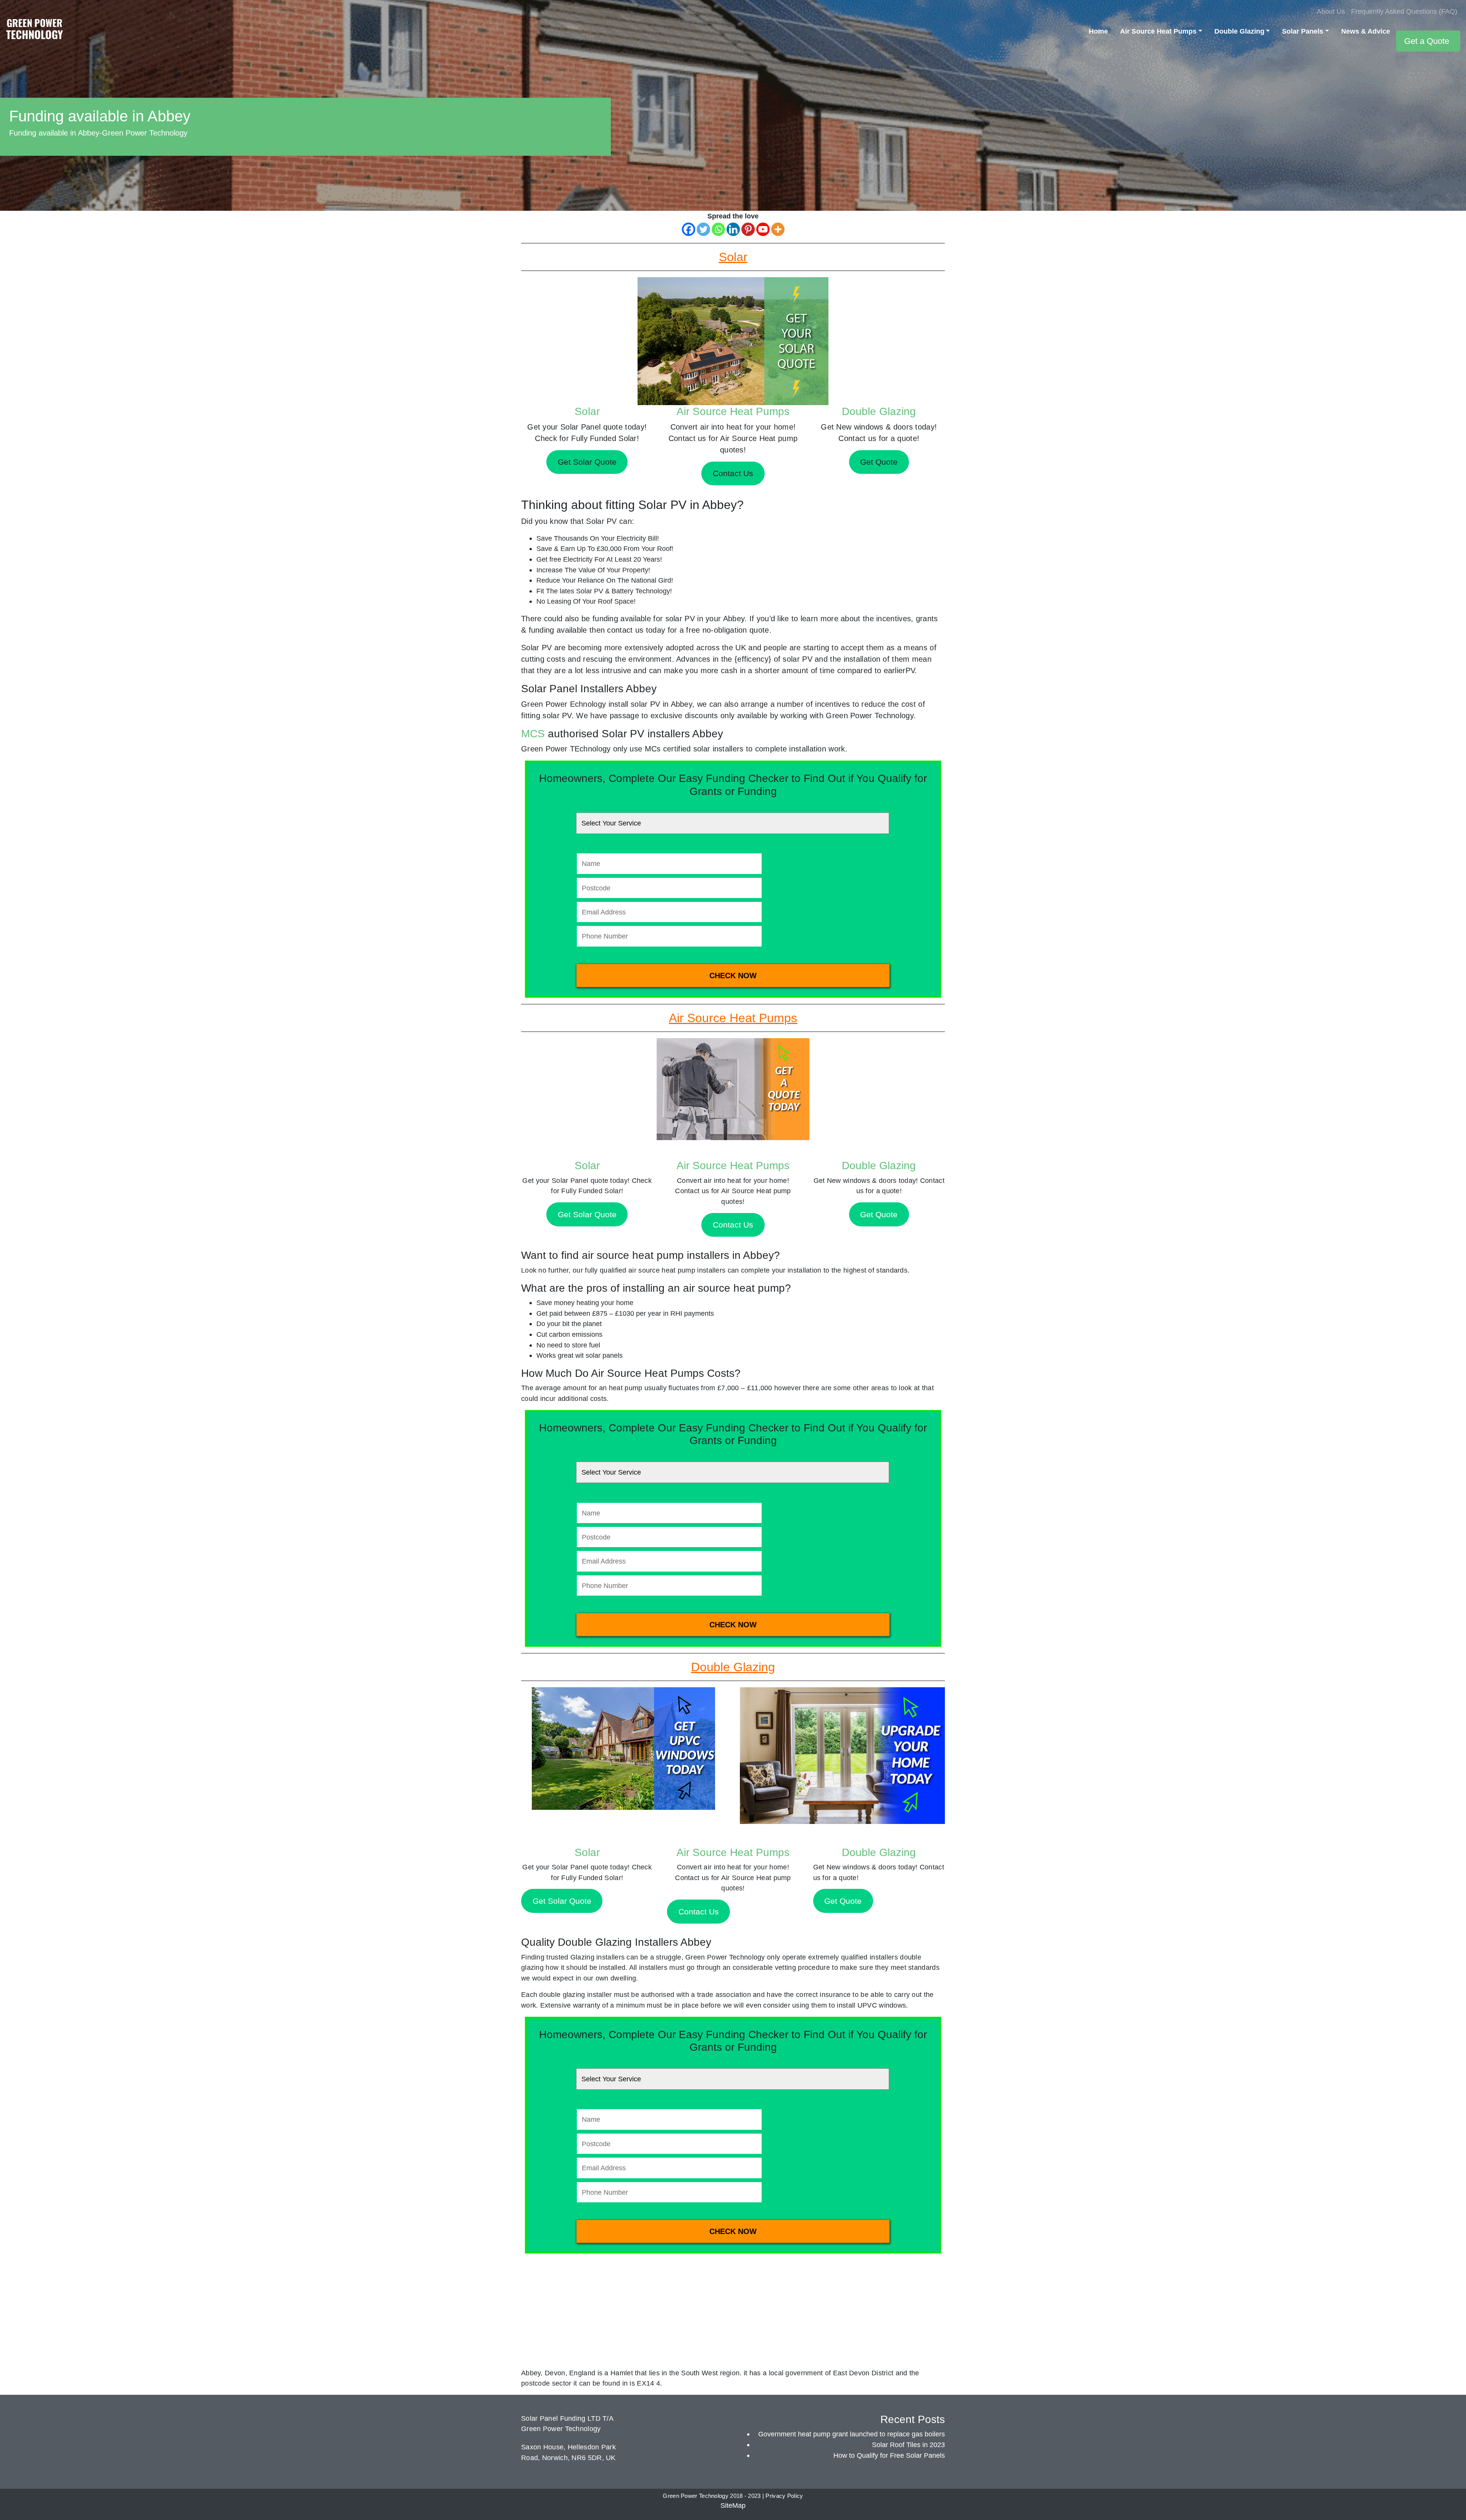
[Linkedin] (733, 229)
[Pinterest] (748, 229)
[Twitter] (703, 229)
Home (1098, 31)
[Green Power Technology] (34, 31)
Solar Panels (1303, 31)
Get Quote (879, 1214)
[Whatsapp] (718, 229)
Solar (587, 411)
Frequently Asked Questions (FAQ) (1404, 11)
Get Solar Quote (587, 1214)
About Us (1331, 11)
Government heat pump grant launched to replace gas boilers (852, 2434)
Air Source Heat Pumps (1158, 31)
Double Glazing (1239, 31)
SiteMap (733, 2505)
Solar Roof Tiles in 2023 (908, 2445)
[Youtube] (763, 229)
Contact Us (733, 1225)
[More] (778, 229)
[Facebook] (689, 229)
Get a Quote (1427, 41)
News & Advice (1366, 31)
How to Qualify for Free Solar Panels (889, 2455)
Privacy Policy (784, 2496)
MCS (533, 734)
